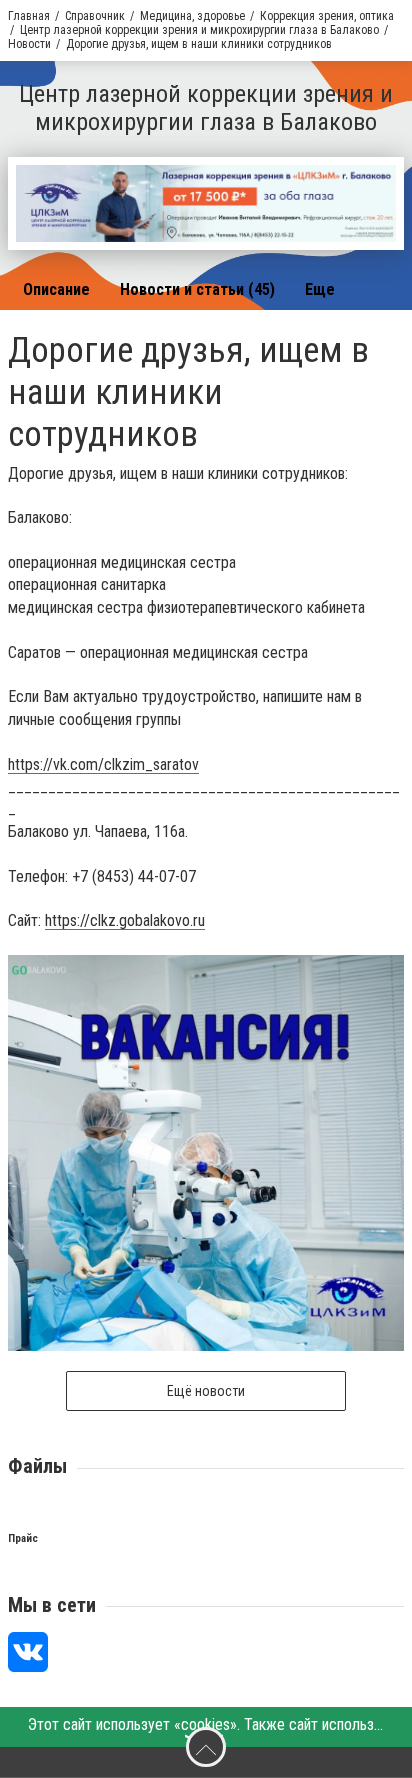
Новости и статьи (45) (197, 289)
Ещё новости (206, 1391)
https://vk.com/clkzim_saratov (103, 764)
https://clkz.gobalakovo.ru (125, 920)
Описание (56, 289)
